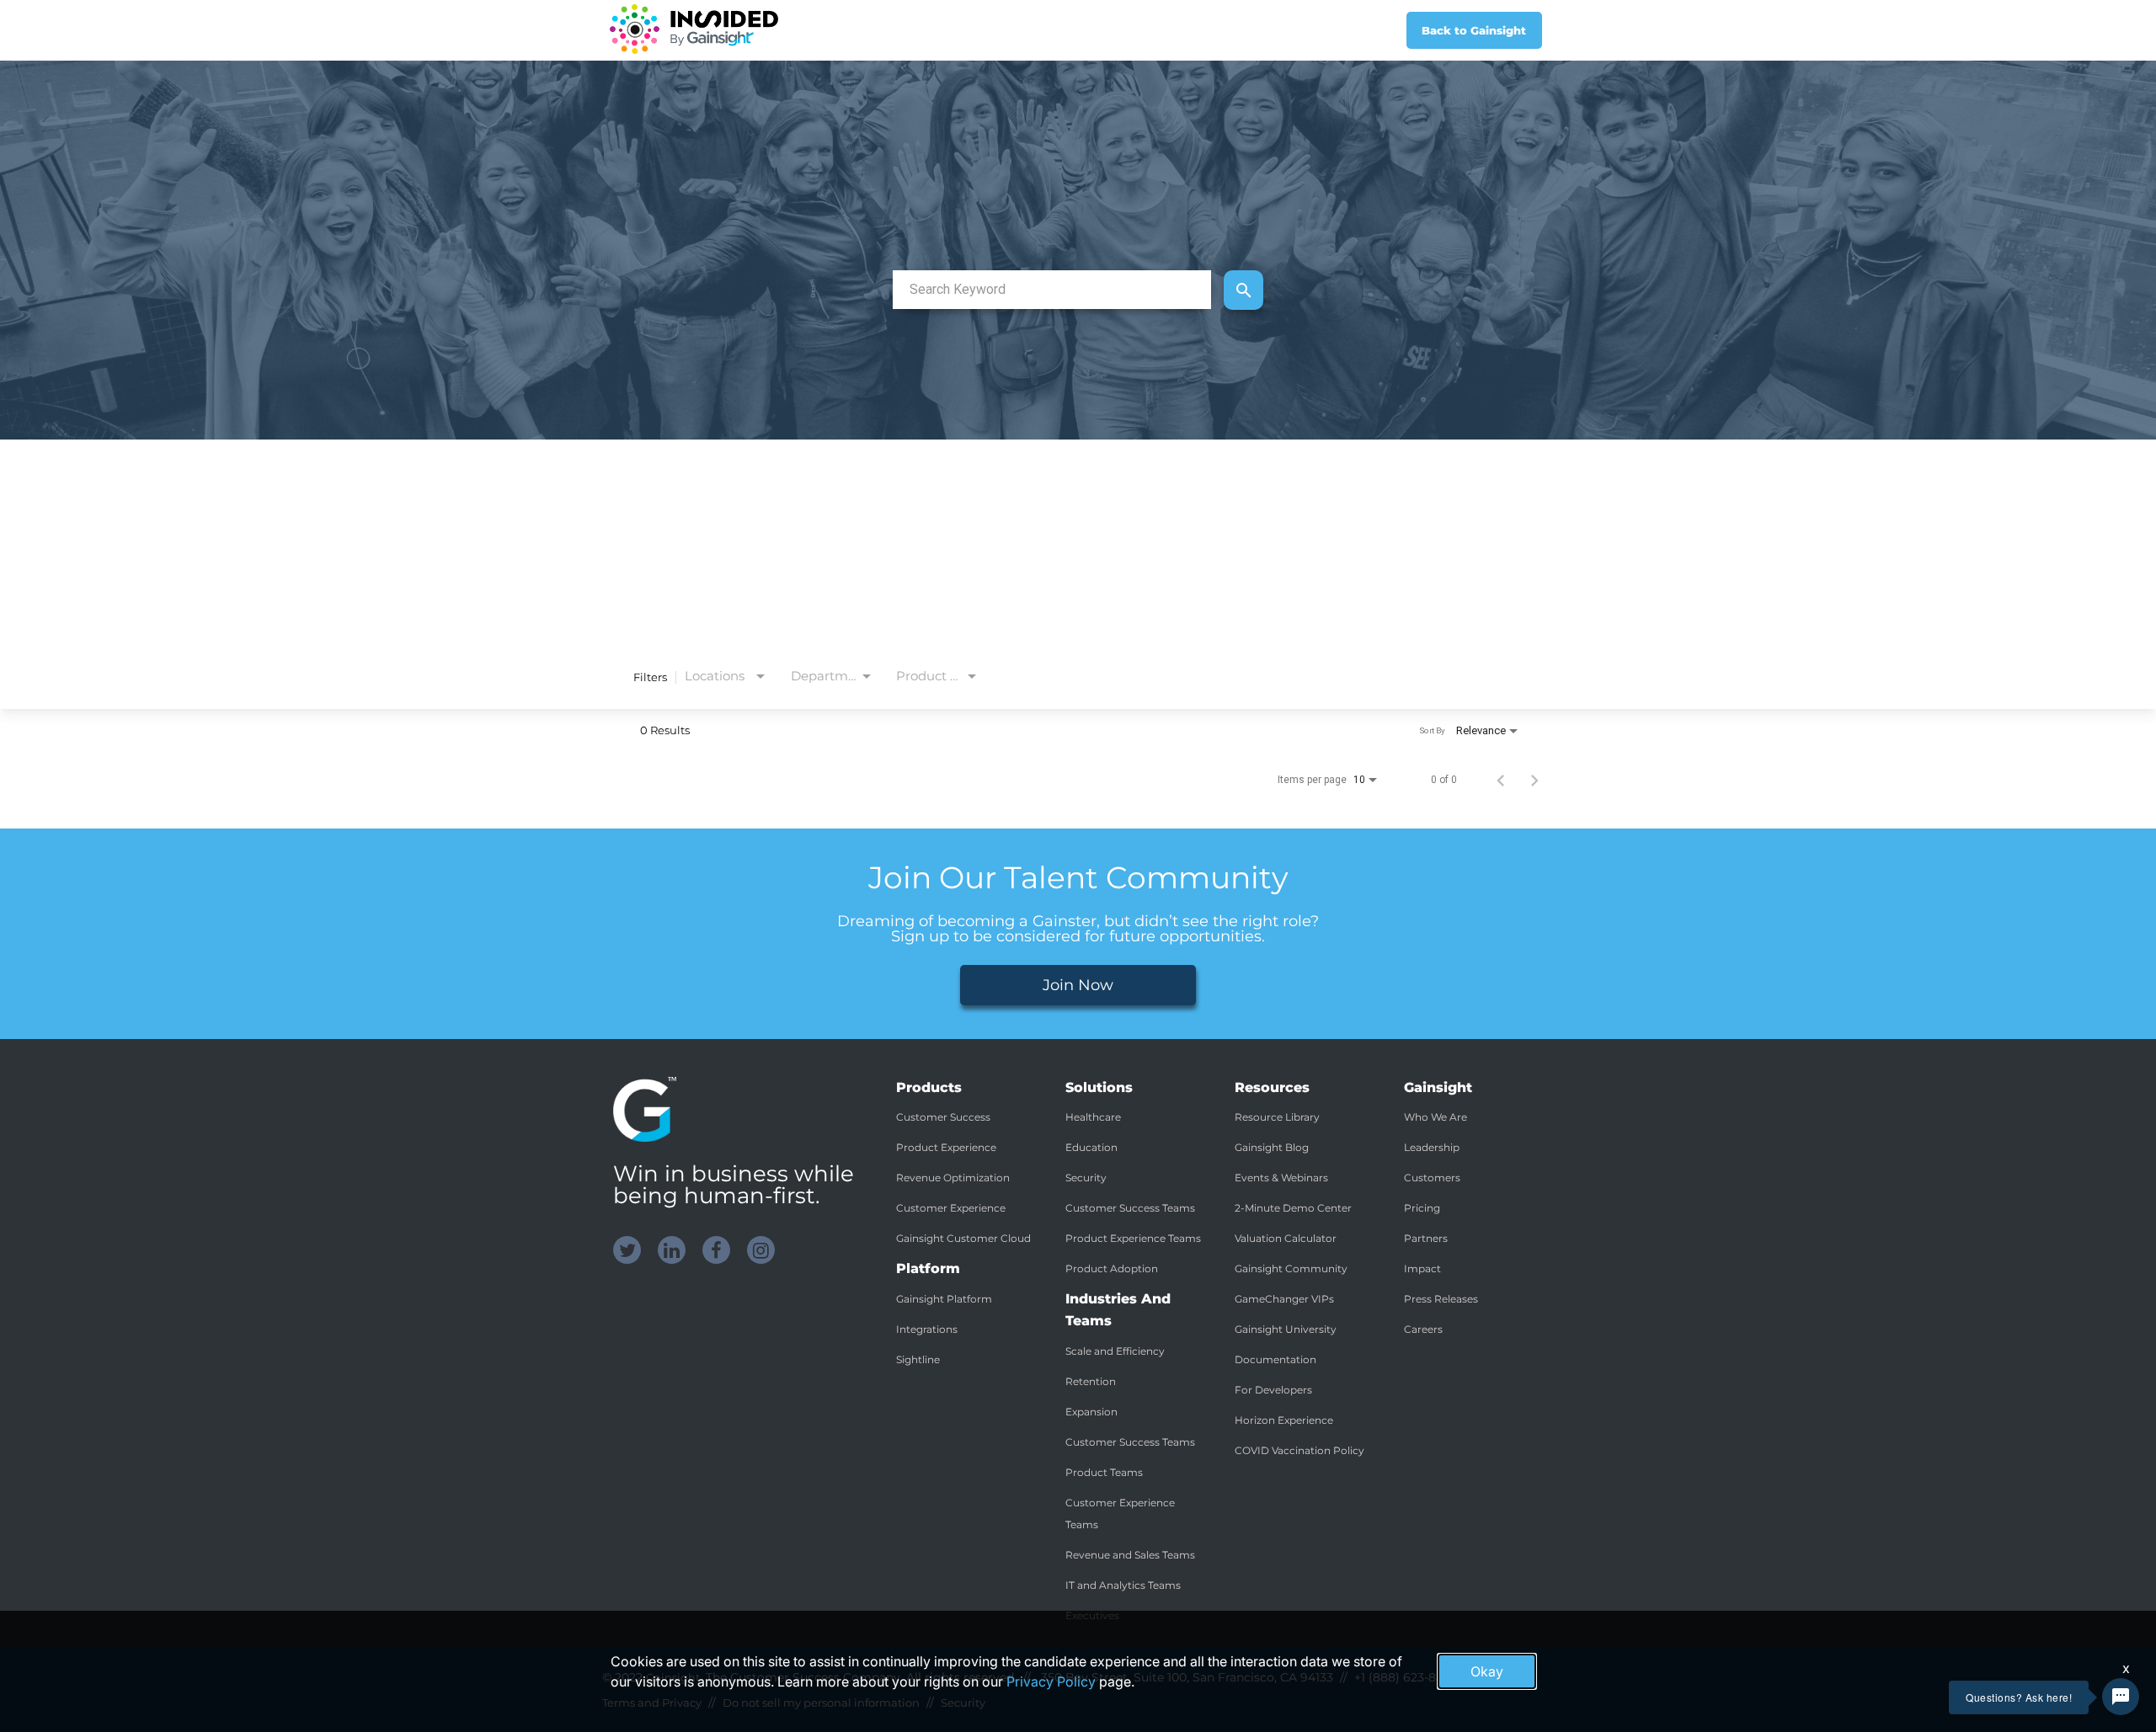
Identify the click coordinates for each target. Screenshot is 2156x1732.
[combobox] (1052, 289)
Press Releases (1441, 1299)
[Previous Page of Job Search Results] (1501, 780)
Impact (1422, 1268)
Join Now (1078, 985)
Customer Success (943, 1117)
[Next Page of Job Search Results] (1534, 780)
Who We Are (1436, 1117)
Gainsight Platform (944, 1299)
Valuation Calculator (1286, 1238)
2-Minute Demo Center (1293, 1208)
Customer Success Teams (1130, 1208)
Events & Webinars (1281, 1178)
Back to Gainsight (1474, 30)
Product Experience (946, 1147)
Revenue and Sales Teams (1130, 1555)
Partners (1426, 1238)
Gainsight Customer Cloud (963, 1238)
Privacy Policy (1051, 1681)
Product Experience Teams (1133, 1238)
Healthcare (1093, 1117)
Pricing (1422, 1208)
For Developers (1273, 1390)
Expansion (1091, 1412)
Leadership (1432, 1147)
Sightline (918, 1359)
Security (1086, 1178)
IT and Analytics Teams (1123, 1585)
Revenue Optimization (953, 1178)
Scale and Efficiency (1115, 1351)
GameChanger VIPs (1284, 1299)
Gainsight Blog (1272, 1147)
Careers (1423, 1329)
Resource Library (1277, 1117)
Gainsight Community (1291, 1268)
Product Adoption (1112, 1268)
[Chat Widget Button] (2121, 1697)
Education (1091, 1147)
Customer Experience (951, 1208)
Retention (1091, 1381)
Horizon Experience (1284, 1420)
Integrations (927, 1329)
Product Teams (1104, 1472)
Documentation (1275, 1359)
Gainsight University (1286, 1329)
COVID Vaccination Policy (1299, 1450)
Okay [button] (1487, 1671)
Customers (1432, 1178)
